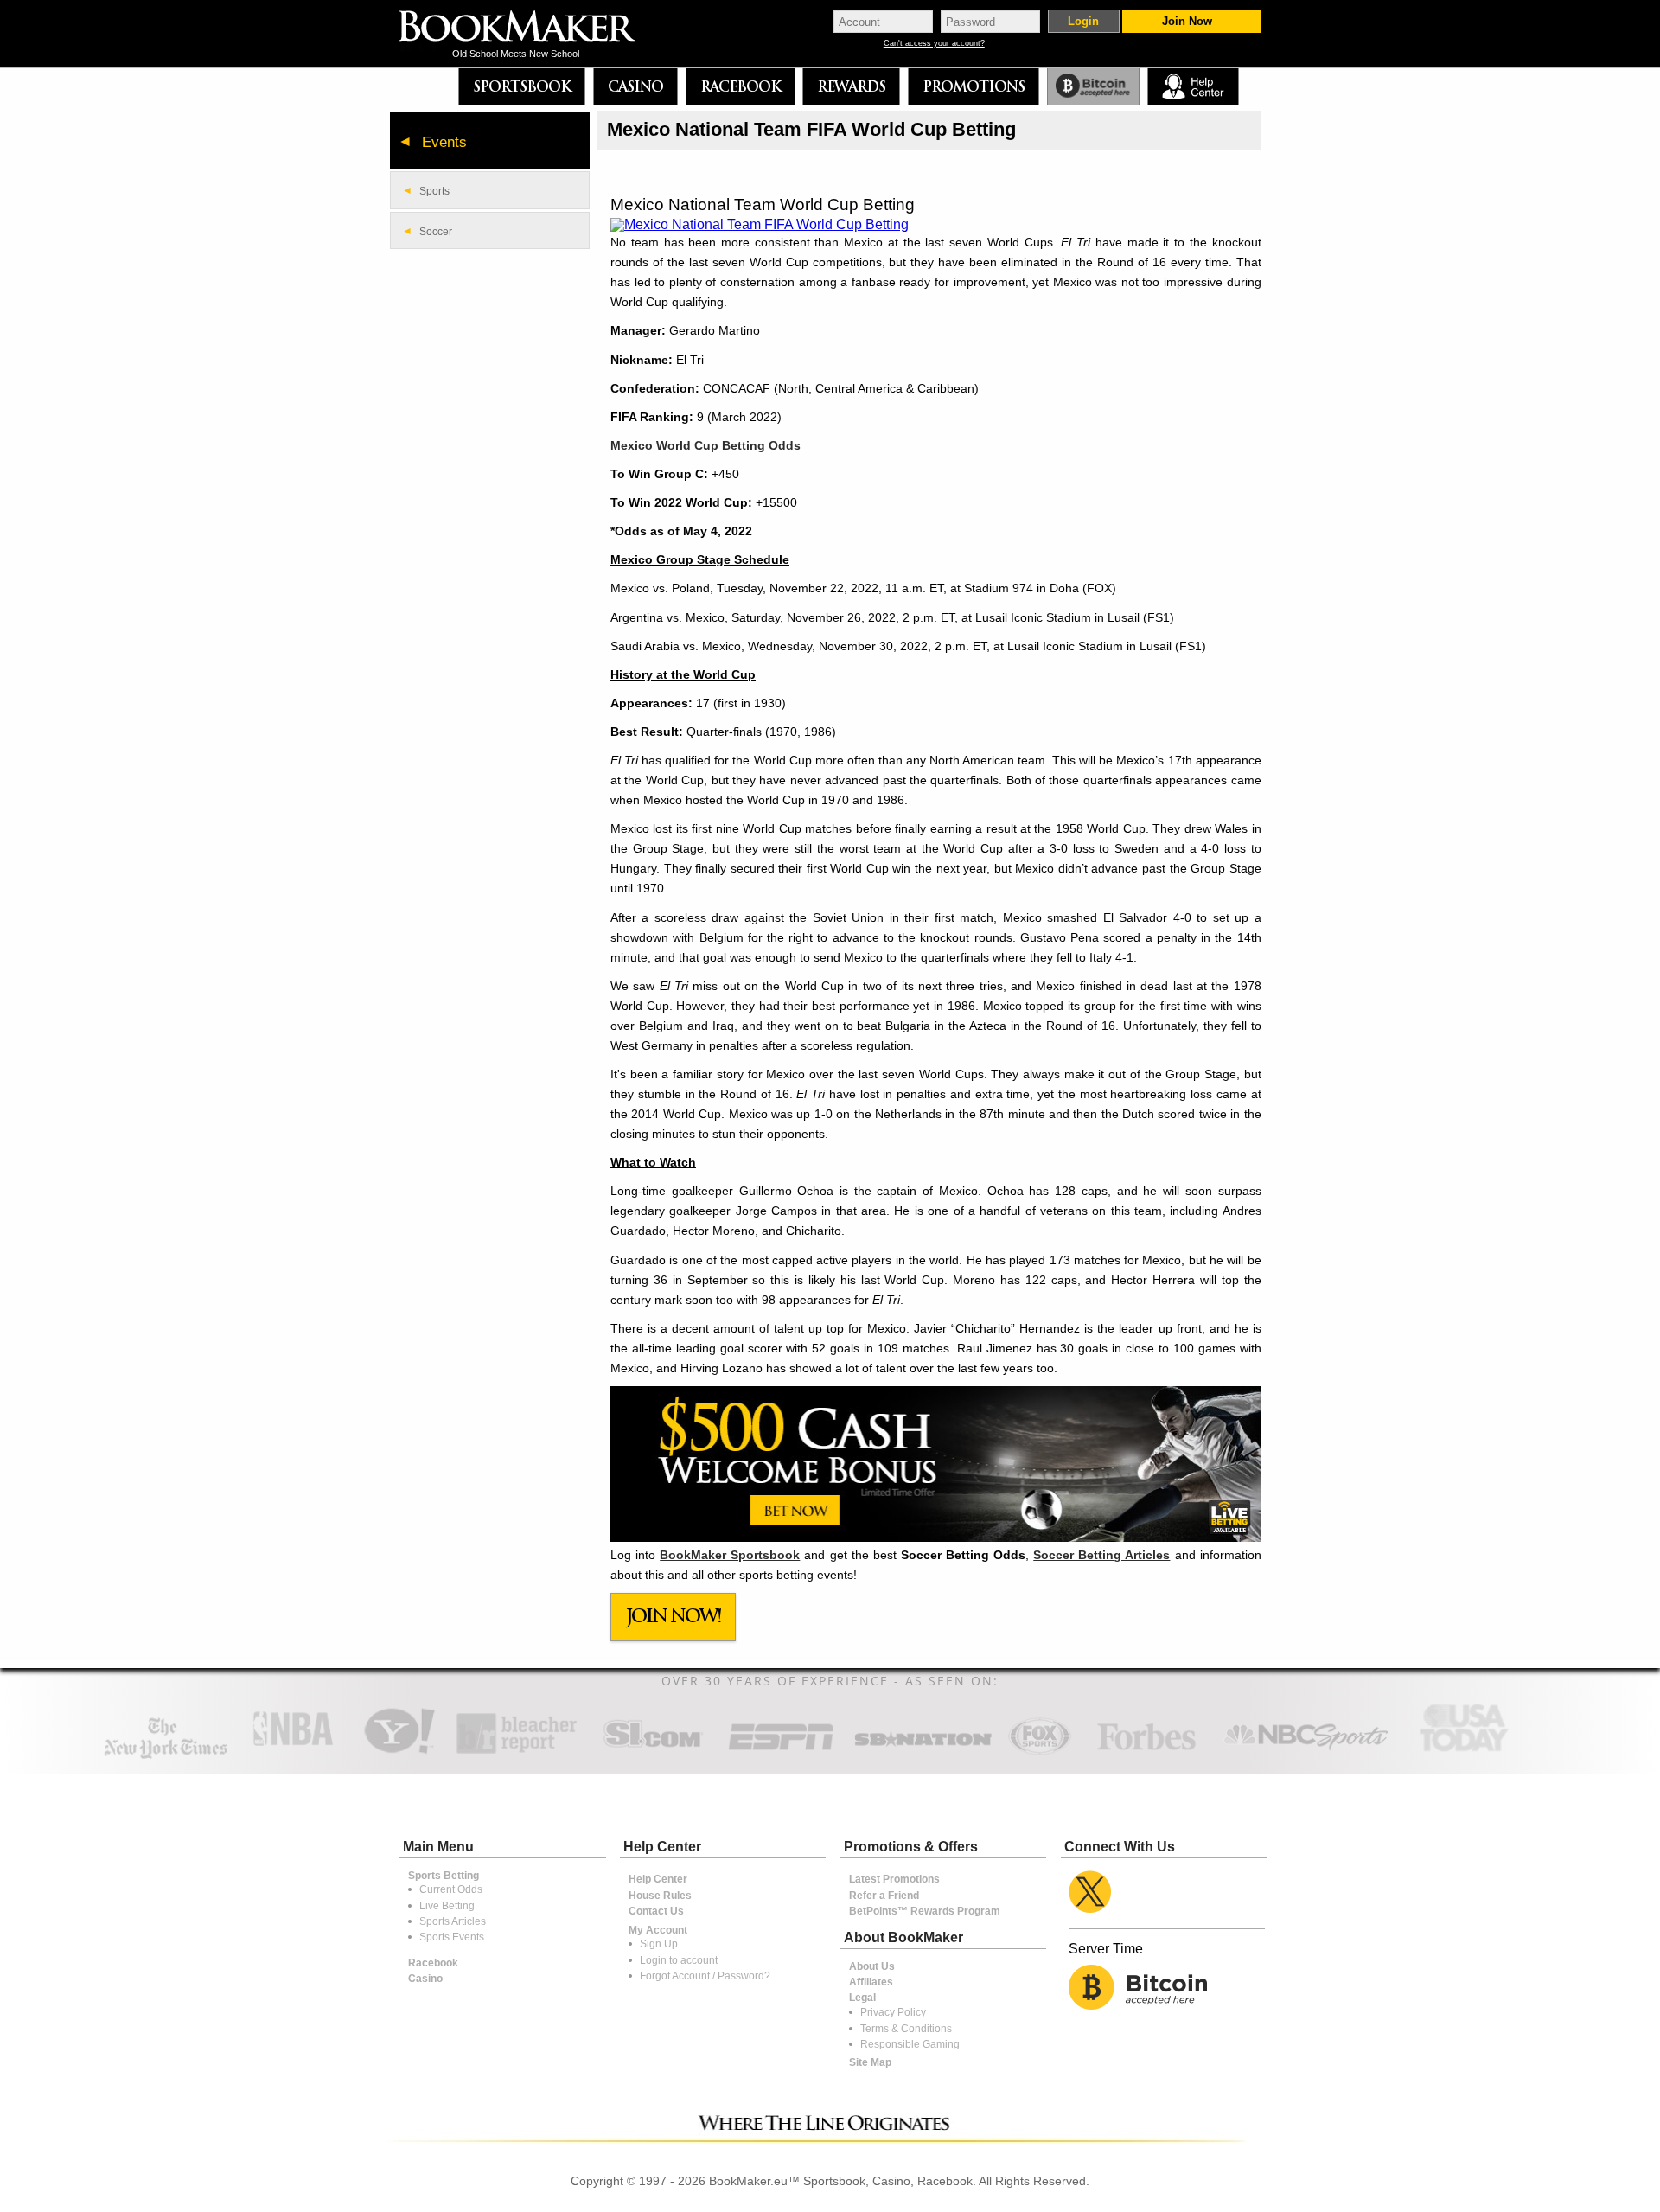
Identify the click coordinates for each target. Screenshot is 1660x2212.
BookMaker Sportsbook (730, 1555)
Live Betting (447, 1906)
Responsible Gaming (910, 2044)
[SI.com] (653, 1752)
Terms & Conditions (906, 2029)
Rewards (851, 86)
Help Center (658, 1879)
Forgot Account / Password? (705, 1976)
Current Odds (451, 1889)
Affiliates (871, 1982)
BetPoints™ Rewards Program (925, 1911)
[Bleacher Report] (517, 1752)
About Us (872, 1966)
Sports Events (452, 1937)
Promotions (974, 86)
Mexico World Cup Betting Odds (705, 445)
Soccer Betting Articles (1101, 1555)
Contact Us (656, 1911)
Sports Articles (453, 1921)
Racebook (741, 86)
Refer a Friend (884, 1896)
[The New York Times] (166, 1755)
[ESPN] (781, 1752)
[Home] (529, 28)
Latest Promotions (894, 1879)
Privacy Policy (893, 2012)
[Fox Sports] (1039, 1752)
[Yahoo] (398, 1752)
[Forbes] (1146, 1752)
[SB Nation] (923, 1752)
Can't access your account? (934, 44)
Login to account (679, 1960)
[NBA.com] (293, 1752)
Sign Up (659, 1944)
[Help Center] (1193, 87)
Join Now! (674, 1616)
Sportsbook (522, 86)
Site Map (870, 2062)
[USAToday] (1468, 1752)
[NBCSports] (1306, 1752)
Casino (635, 86)
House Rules (660, 1896)
